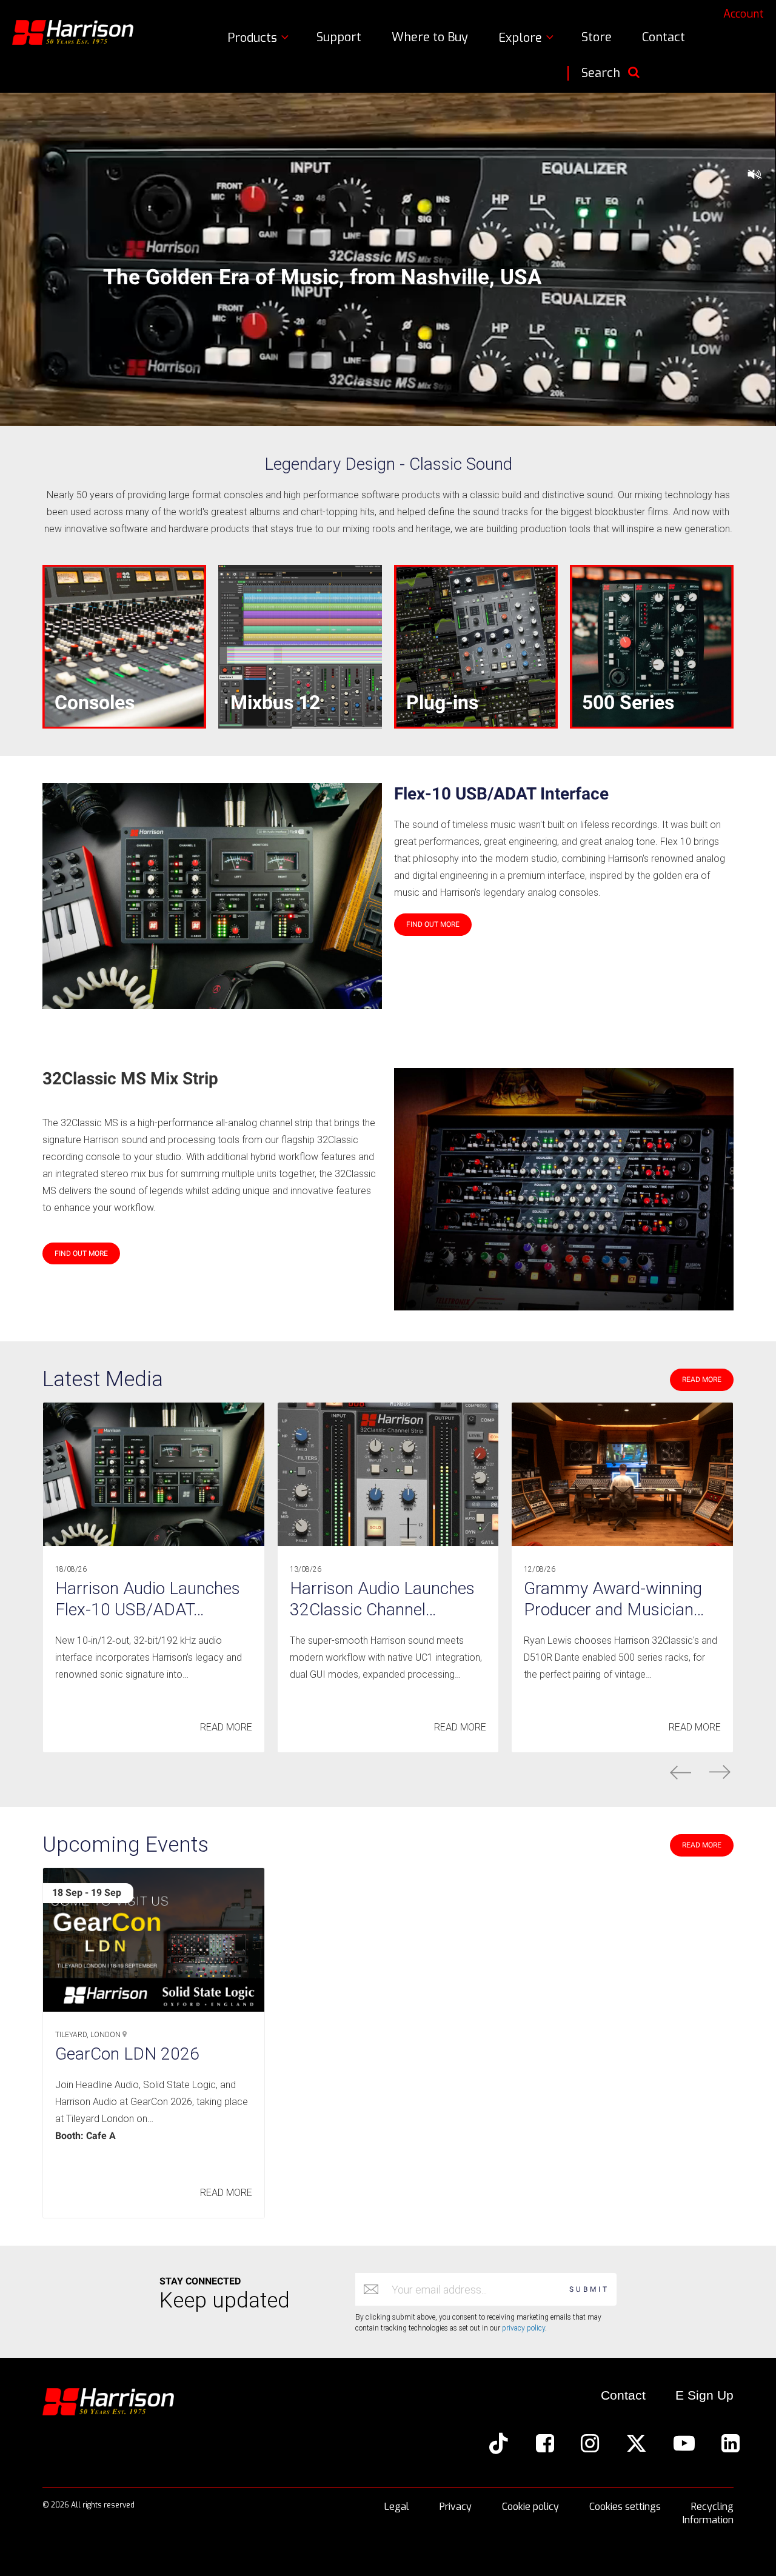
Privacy (456, 2507)
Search (601, 73)
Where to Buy (430, 37)
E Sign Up (704, 2395)
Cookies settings (625, 2507)
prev (681, 1772)
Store (597, 37)
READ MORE (702, 1380)
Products (254, 38)
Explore (522, 38)
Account (744, 14)
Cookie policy (530, 2507)
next (720, 1772)
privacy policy (523, 2328)
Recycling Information (708, 2513)
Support (339, 37)
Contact (664, 37)
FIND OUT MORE (433, 924)
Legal (397, 2507)
